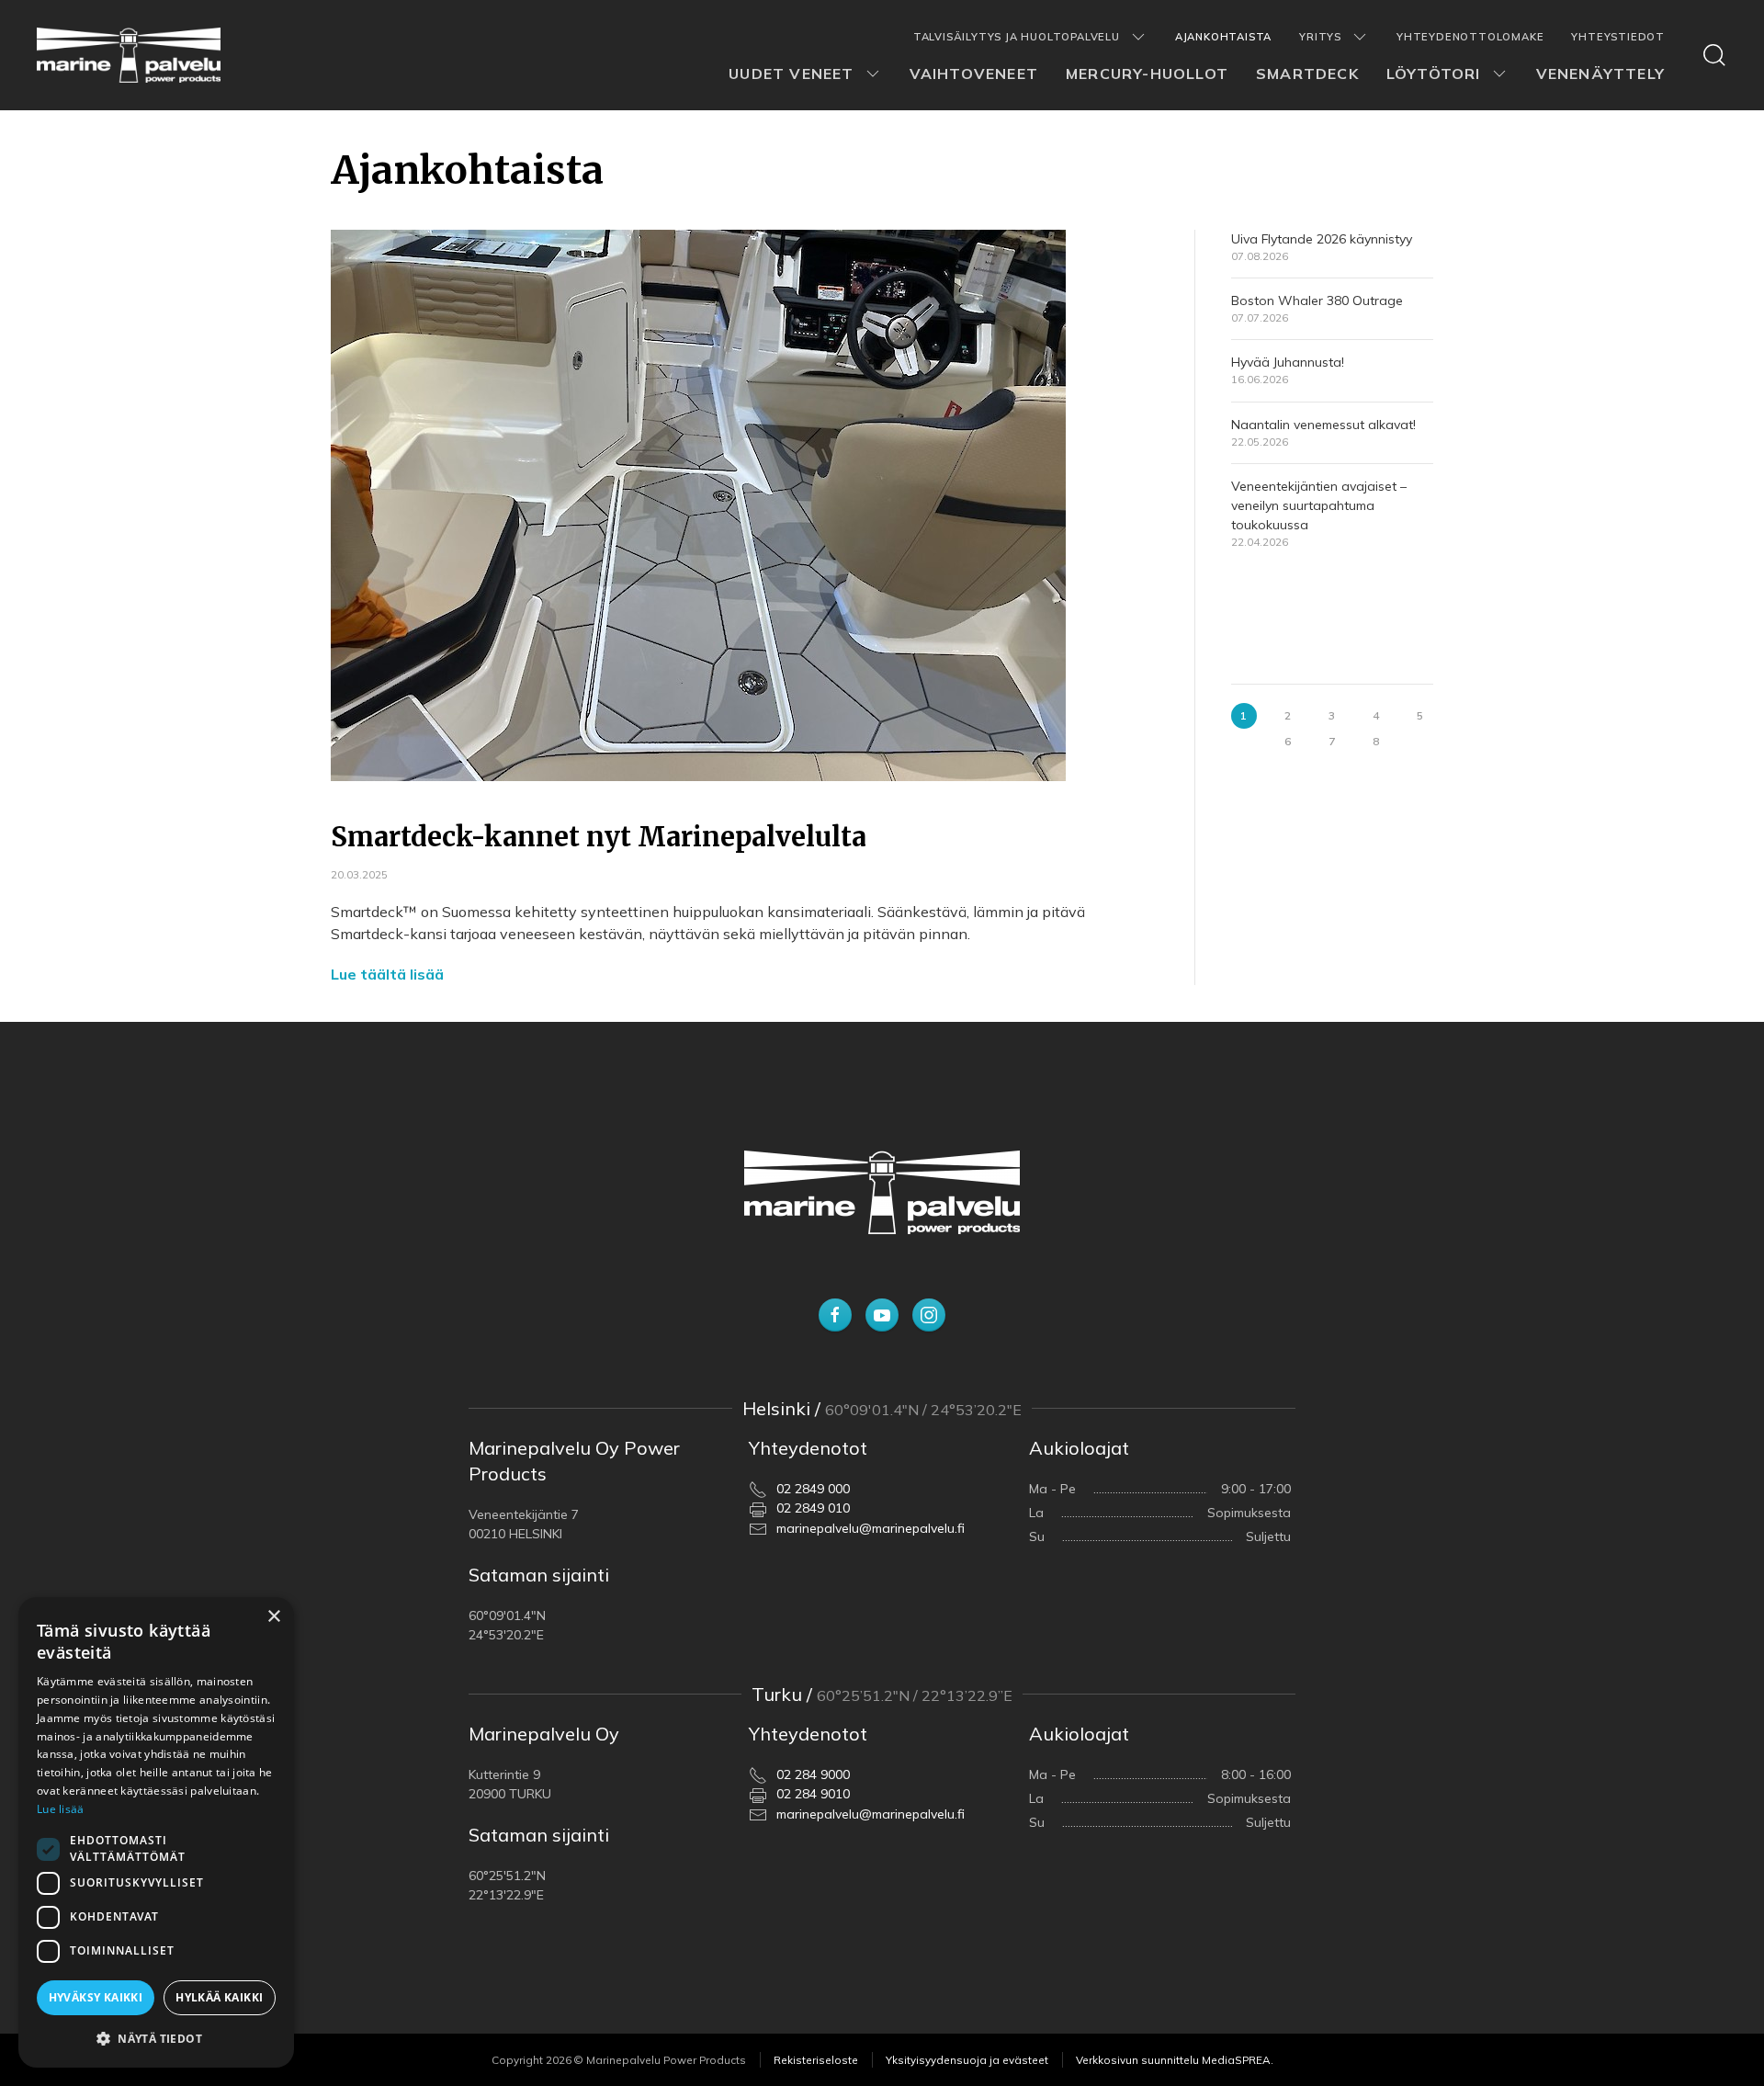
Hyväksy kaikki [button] (96, 1997)
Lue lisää (61, 1809)
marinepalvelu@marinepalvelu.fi (871, 1528)
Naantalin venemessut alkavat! (1323, 425)
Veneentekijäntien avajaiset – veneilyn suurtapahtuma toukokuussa (1319, 505)
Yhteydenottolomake (1470, 37)
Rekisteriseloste (816, 2060)
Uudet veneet (791, 74)
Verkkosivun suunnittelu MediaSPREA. (1175, 2060)
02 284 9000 (813, 1774)
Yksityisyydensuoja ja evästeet (967, 2060)
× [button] (273, 1617)
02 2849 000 (813, 1489)
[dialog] (156, 1832)
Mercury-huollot (1147, 74)
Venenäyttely (1600, 74)
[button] (156, 2038)
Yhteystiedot (1618, 37)
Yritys (1320, 37)
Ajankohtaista (1223, 37)
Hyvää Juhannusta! (1288, 363)
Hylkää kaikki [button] (219, 1997)
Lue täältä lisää (387, 974)
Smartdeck (1307, 74)
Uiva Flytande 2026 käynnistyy (1322, 239)
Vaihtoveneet (974, 74)
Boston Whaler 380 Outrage (1317, 301)
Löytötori (1434, 74)
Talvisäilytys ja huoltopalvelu (1017, 37)
